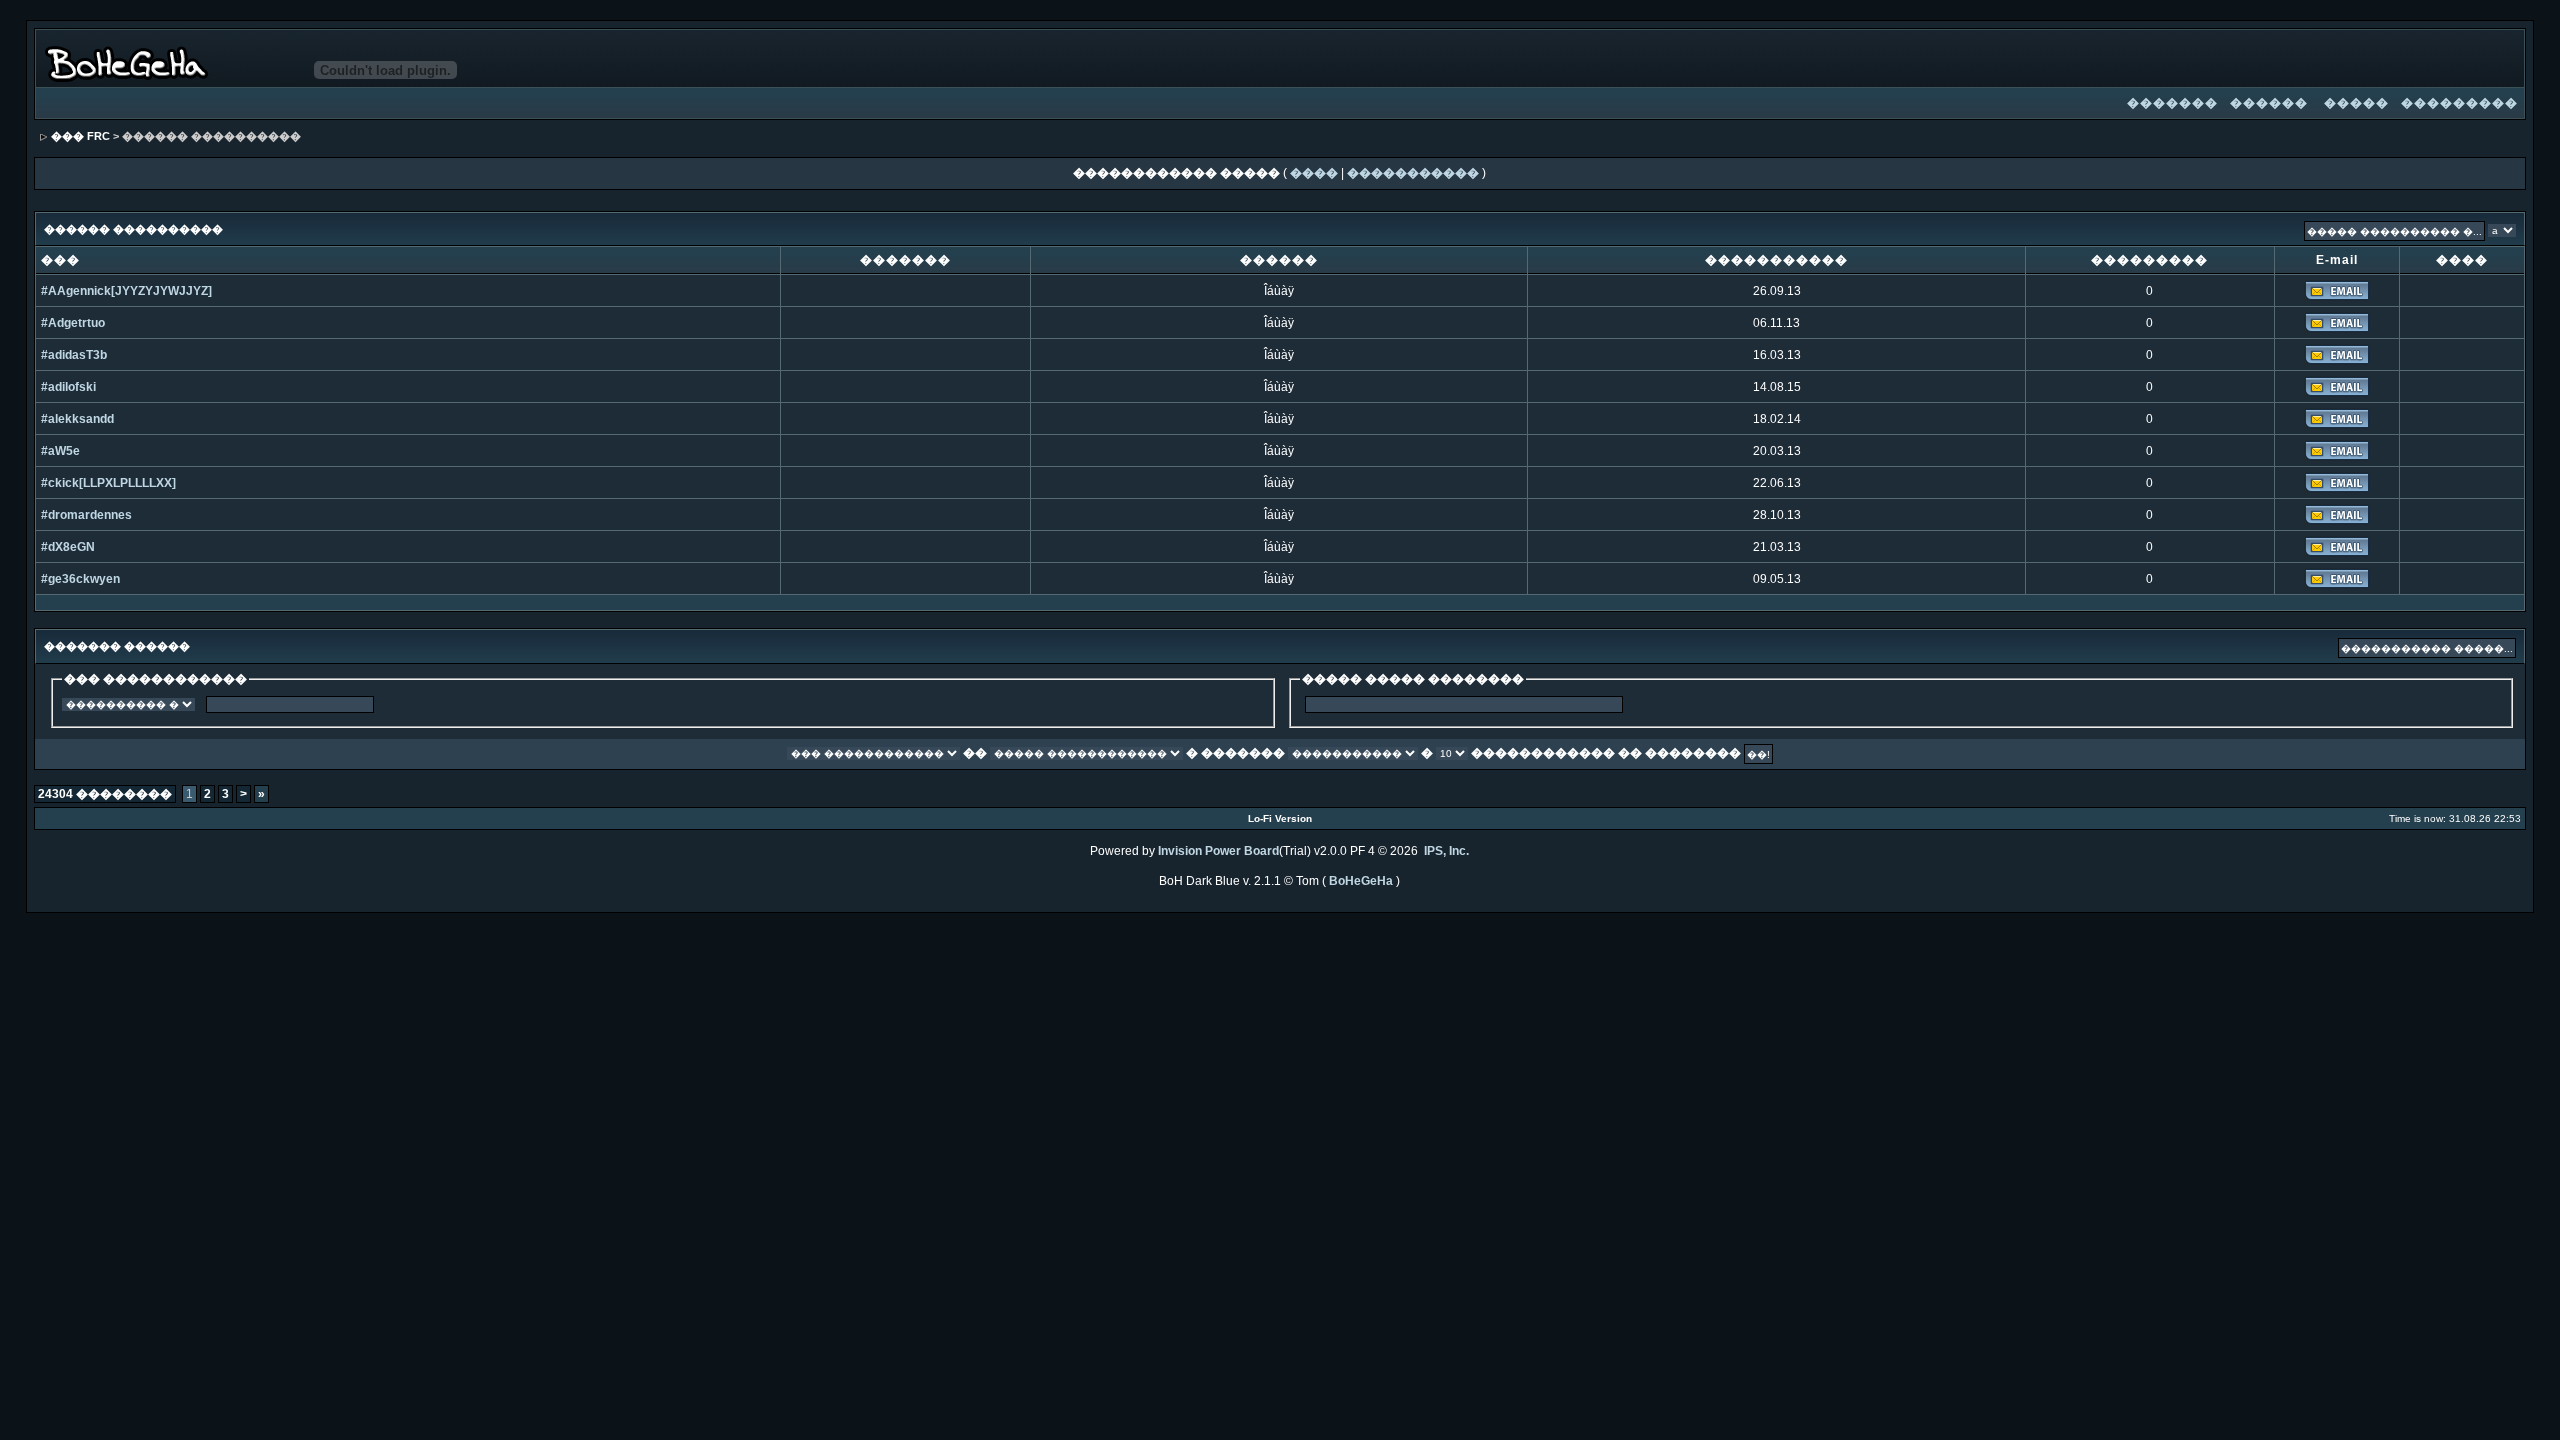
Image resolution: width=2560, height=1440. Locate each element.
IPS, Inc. (1446, 851)
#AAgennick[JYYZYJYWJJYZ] (126, 291)
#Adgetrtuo (73, 323)
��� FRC (80, 136)
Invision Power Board (1218, 851)
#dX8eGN (68, 547)
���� (1314, 173)
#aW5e (60, 451)
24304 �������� (105, 794)
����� (2356, 103)
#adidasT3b (74, 355)
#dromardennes (86, 515)
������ (2269, 103)
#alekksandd (77, 419)
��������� (2459, 103)
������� (2172, 103)
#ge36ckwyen (80, 579)
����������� (1413, 173)
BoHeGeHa (1361, 881)
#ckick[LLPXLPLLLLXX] (108, 483)
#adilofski (68, 387)
